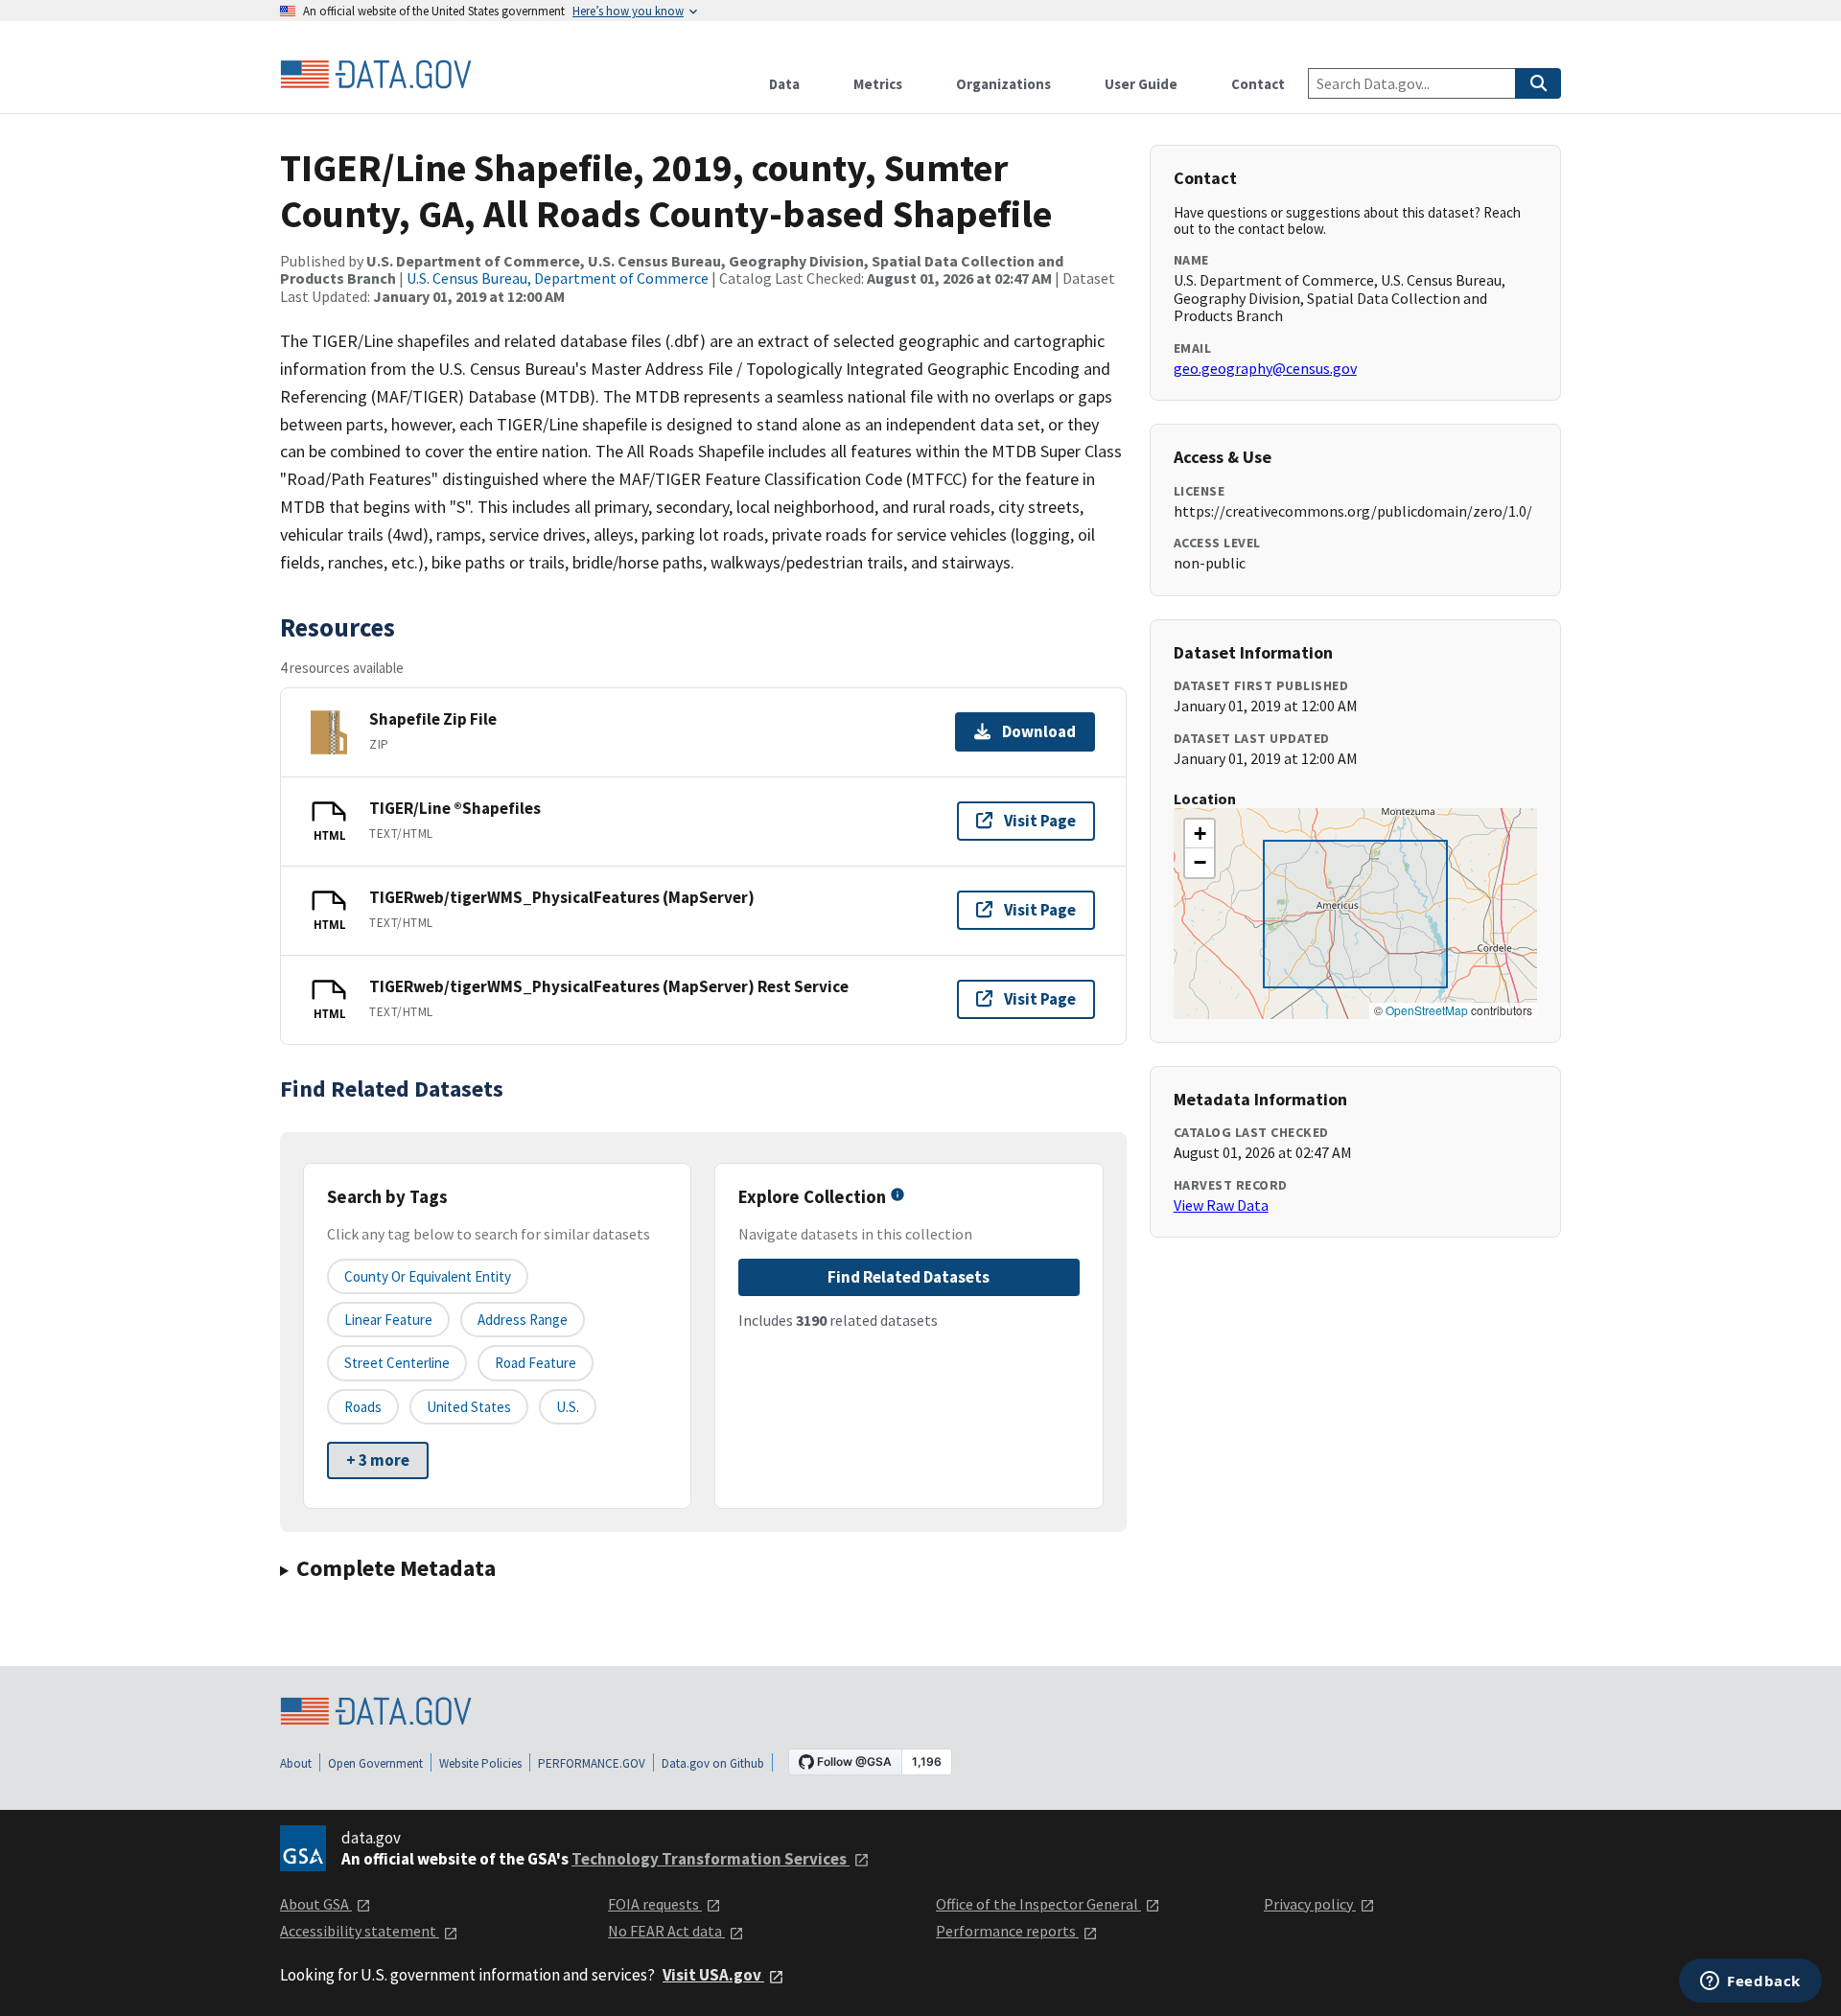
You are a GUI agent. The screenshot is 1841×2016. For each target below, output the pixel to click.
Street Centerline (397, 1363)
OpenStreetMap (1427, 1010)
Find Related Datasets (909, 1277)
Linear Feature (388, 1320)
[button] (1200, 834)
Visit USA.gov (713, 1975)
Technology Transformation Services (711, 1859)
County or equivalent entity (428, 1276)
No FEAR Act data (666, 1931)
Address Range (523, 1320)
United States (469, 1407)
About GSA (316, 1904)
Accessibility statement (360, 1931)
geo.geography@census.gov (1265, 368)
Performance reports (1007, 1931)
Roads (363, 1407)
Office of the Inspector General (1038, 1904)
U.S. (568, 1407)
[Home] (376, 75)
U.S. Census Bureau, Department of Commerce (558, 278)
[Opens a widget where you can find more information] (1750, 1982)
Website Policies (480, 1763)
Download (1039, 731)
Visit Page (1040, 821)
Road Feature (536, 1363)
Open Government (375, 1763)
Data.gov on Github (713, 1763)
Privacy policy (1310, 1904)
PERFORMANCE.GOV (592, 1763)
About (296, 1763)
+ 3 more (378, 1460)
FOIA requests (655, 1904)
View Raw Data (1221, 1205)
